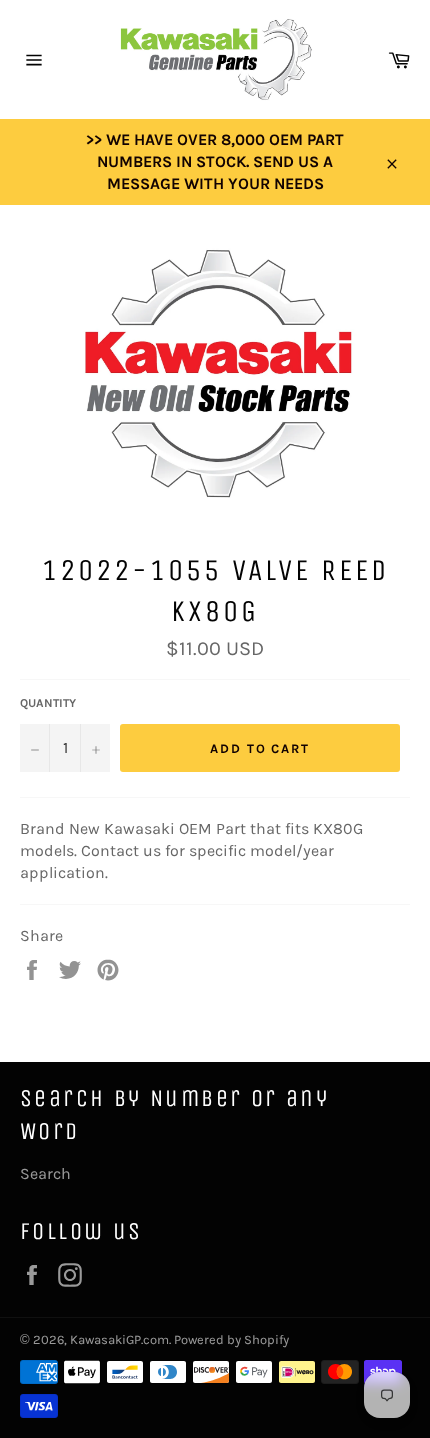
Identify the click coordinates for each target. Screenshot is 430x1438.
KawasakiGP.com (119, 1339)
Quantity (48, 703)
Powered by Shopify (231, 1339)
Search (45, 1173)
